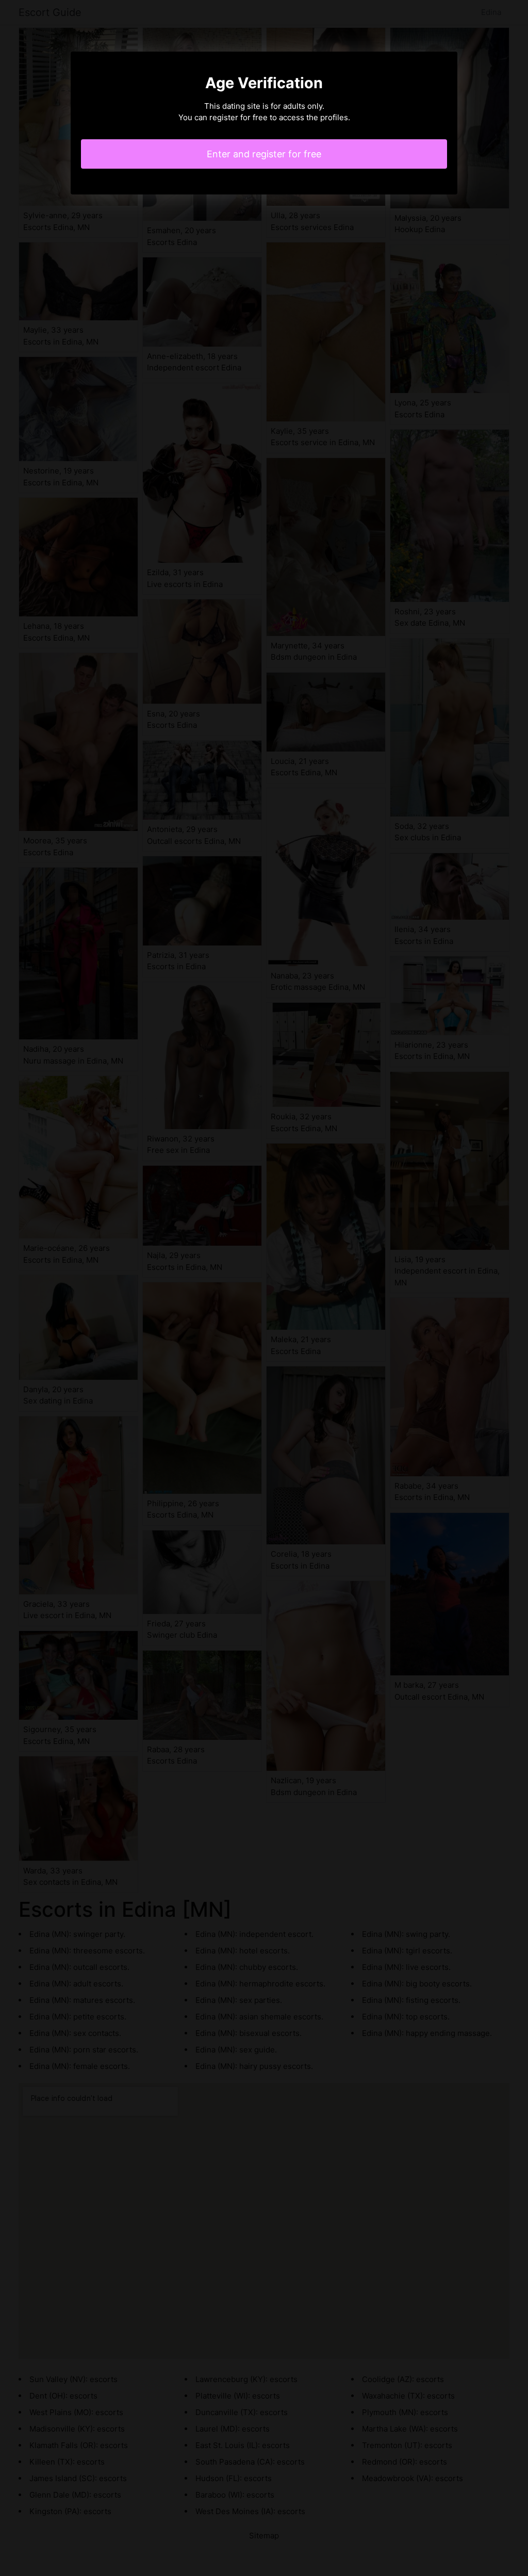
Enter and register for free (264, 154)
